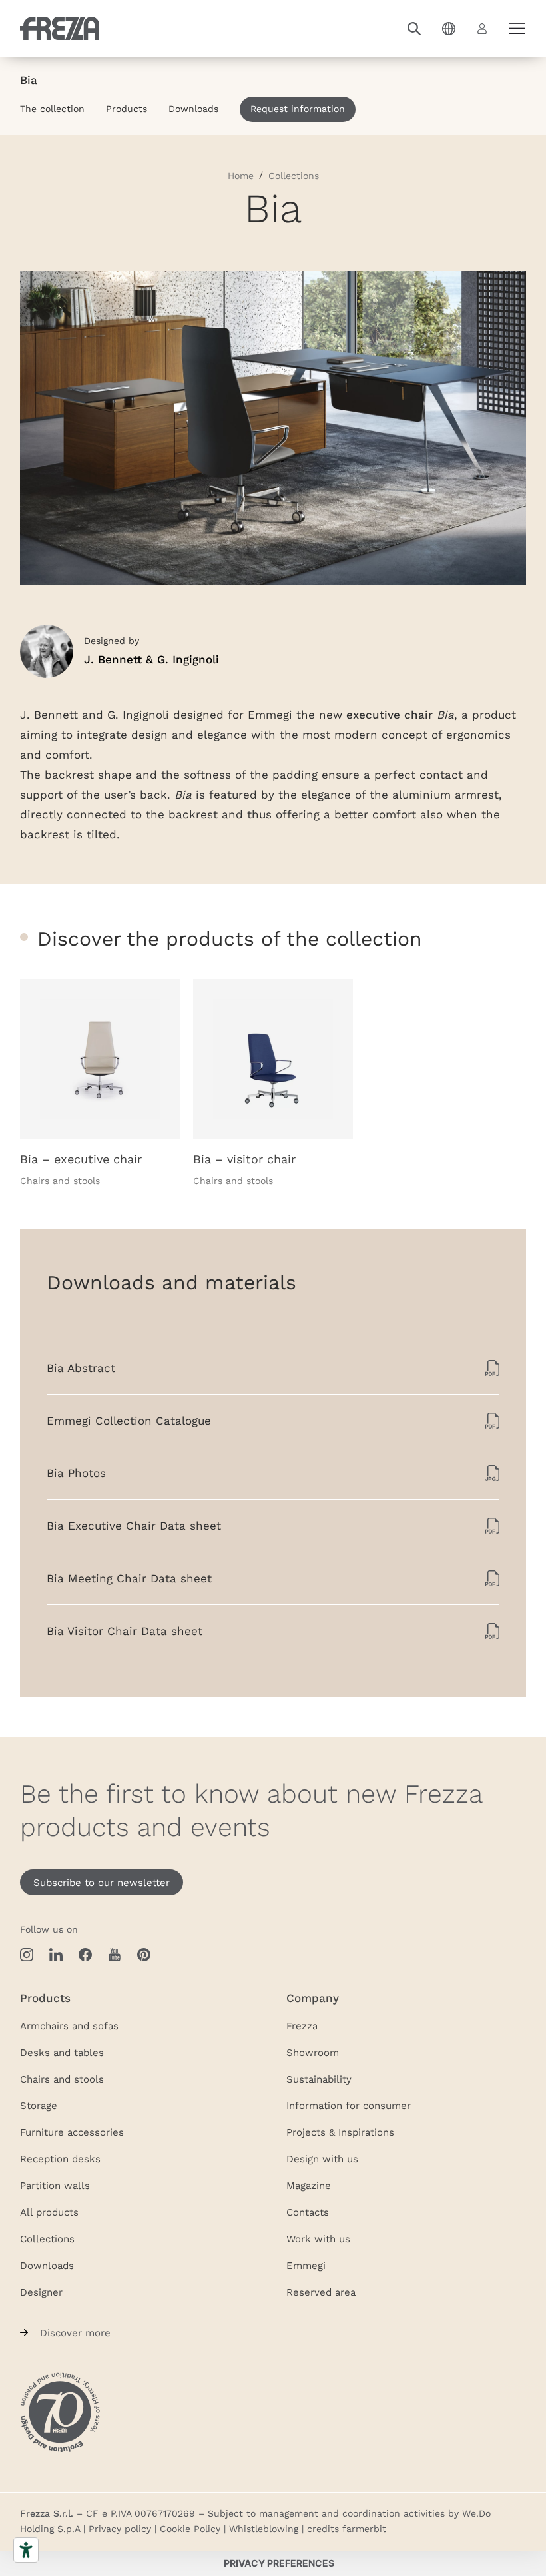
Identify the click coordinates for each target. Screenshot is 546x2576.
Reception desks (60, 2158)
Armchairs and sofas (69, 2025)
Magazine (309, 2185)
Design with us (322, 2158)
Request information (298, 109)
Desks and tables (62, 2052)
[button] (414, 29)
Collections (47, 2238)
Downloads (193, 109)
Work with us (318, 2238)
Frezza (302, 2025)
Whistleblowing (264, 2529)
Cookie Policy (190, 2529)
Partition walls (55, 2185)
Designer (41, 2292)
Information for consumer (349, 2105)
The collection (52, 109)
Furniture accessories (72, 2132)
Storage (39, 2105)
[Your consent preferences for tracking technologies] (279, 2563)
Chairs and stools (62, 2079)
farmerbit (364, 2529)
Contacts (308, 2212)
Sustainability (319, 2079)
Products (127, 109)
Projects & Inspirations (340, 2132)
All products (49, 2212)
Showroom (313, 2052)
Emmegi (306, 2265)
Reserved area (321, 2292)
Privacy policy (120, 2529)
